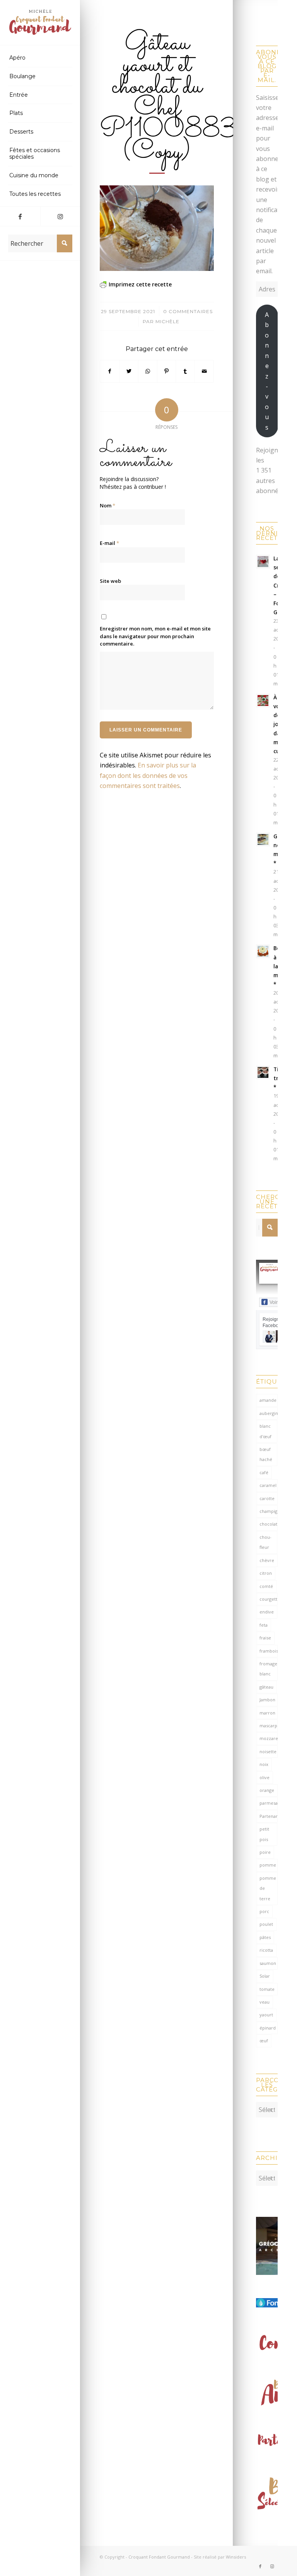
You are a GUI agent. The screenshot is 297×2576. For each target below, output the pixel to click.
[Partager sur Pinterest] (167, 371)
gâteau (266, 1687)
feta (264, 1625)
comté (266, 1586)
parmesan (269, 1803)
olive (265, 1777)
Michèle (167, 321)
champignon (269, 1511)
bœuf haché (266, 1454)
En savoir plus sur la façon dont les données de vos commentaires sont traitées (148, 775)
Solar (265, 1976)
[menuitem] (40, 58)
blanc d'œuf (265, 1431)
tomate (267, 1989)
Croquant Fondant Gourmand (159, 2557)
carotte (267, 1498)
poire (265, 1852)
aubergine (269, 1413)
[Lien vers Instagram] (60, 216)
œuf (264, 2041)
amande (268, 1400)
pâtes (265, 1937)
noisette (268, 1751)
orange (267, 1790)
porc (264, 1911)
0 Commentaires (188, 311)
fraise (265, 1638)
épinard (268, 2028)
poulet (266, 1924)
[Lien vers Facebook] (20, 216)
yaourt (266, 2015)
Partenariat (269, 1816)
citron (266, 1573)
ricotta (266, 1950)
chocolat (268, 1524)
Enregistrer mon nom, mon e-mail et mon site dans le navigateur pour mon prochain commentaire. (155, 636)
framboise (269, 1651)
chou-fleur (265, 1542)
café (264, 1472)
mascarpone (269, 1726)
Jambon (267, 1700)
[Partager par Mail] (204, 371)
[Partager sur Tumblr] (185, 371)
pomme (268, 1865)
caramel (268, 1485)
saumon (268, 1963)
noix (264, 1764)
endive (267, 1612)
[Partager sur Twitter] (129, 371)
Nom (108, 505)
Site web (110, 581)
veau (265, 2002)
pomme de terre (268, 1888)
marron (267, 1713)
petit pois (264, 1834)
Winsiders (236, 2557)
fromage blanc (268, 1669)
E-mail (109, 543)
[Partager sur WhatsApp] (148, 371)
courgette (269, 1599)
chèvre (267, 1560)
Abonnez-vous (267, 371)
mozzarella (269, 1738)
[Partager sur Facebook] (110, 371)
